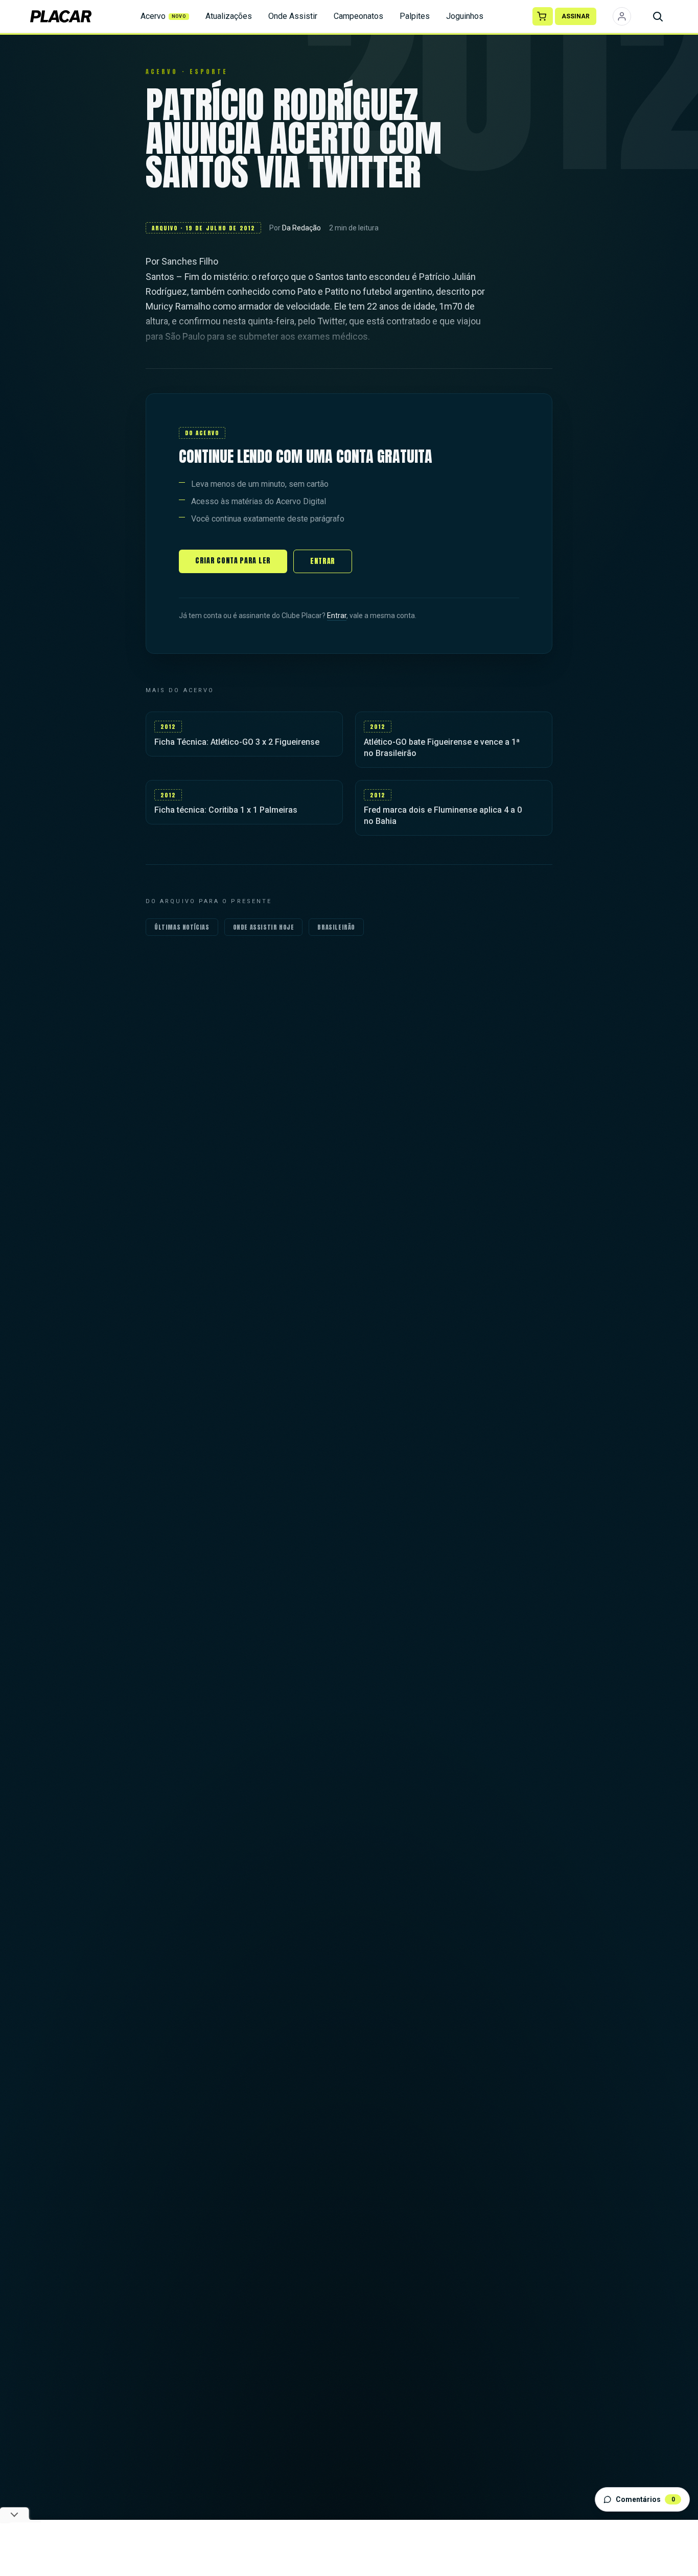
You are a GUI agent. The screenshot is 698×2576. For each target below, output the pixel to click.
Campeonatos (358, 16)
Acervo (164, 16)
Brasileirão (336, 927)
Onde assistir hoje (264, 927)
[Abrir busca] (658, 16)
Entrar (323, 561)
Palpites (415, 16)
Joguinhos (465, 16)
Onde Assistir (293, 16)
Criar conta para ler (233, 561)
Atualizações (229, 16)
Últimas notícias (182, 927)
